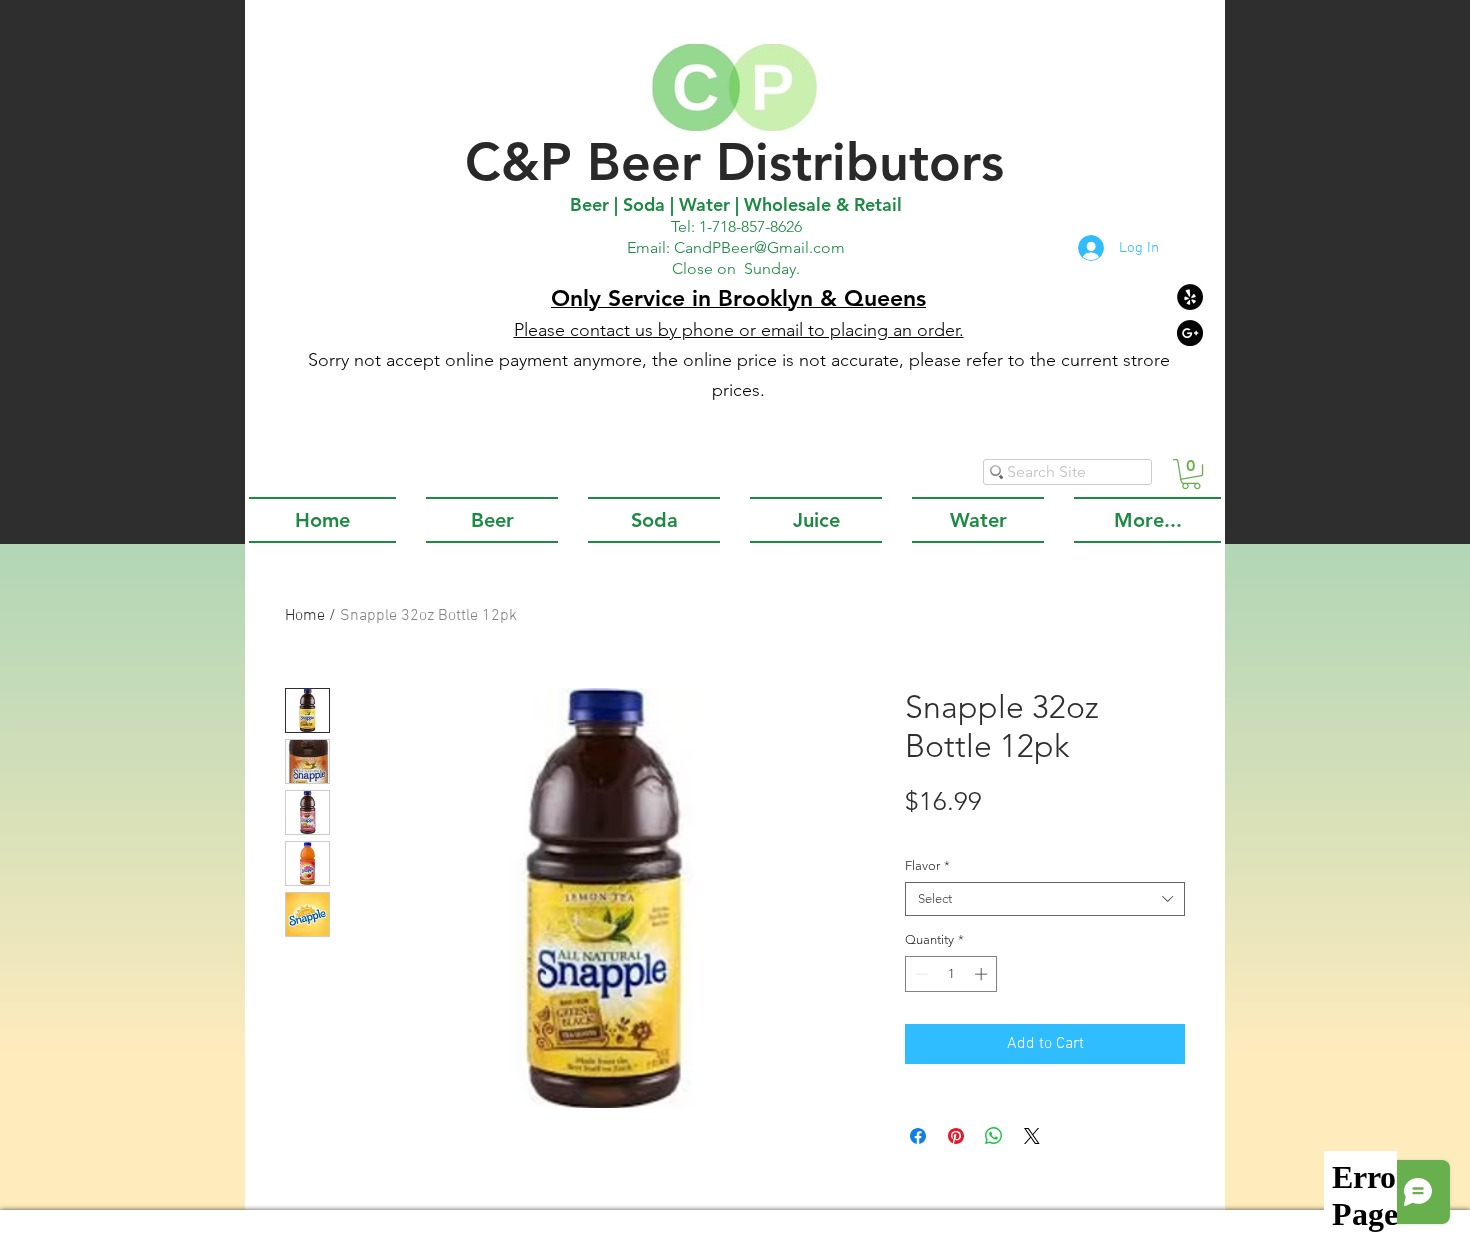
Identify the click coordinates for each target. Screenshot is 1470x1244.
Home (305, 616)
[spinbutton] (951, 974)
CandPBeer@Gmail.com (759, 247)
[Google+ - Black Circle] (1190, 333)
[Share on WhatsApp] (994, 1136)
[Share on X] (1032, 1136)
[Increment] (983, 974)
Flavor (927, 865)
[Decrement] (920, 974)
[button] (1191, 474)
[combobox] (1045, 899)
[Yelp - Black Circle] (1190, 297)
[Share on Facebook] (918, 1136)
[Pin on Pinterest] (956, 1136)
